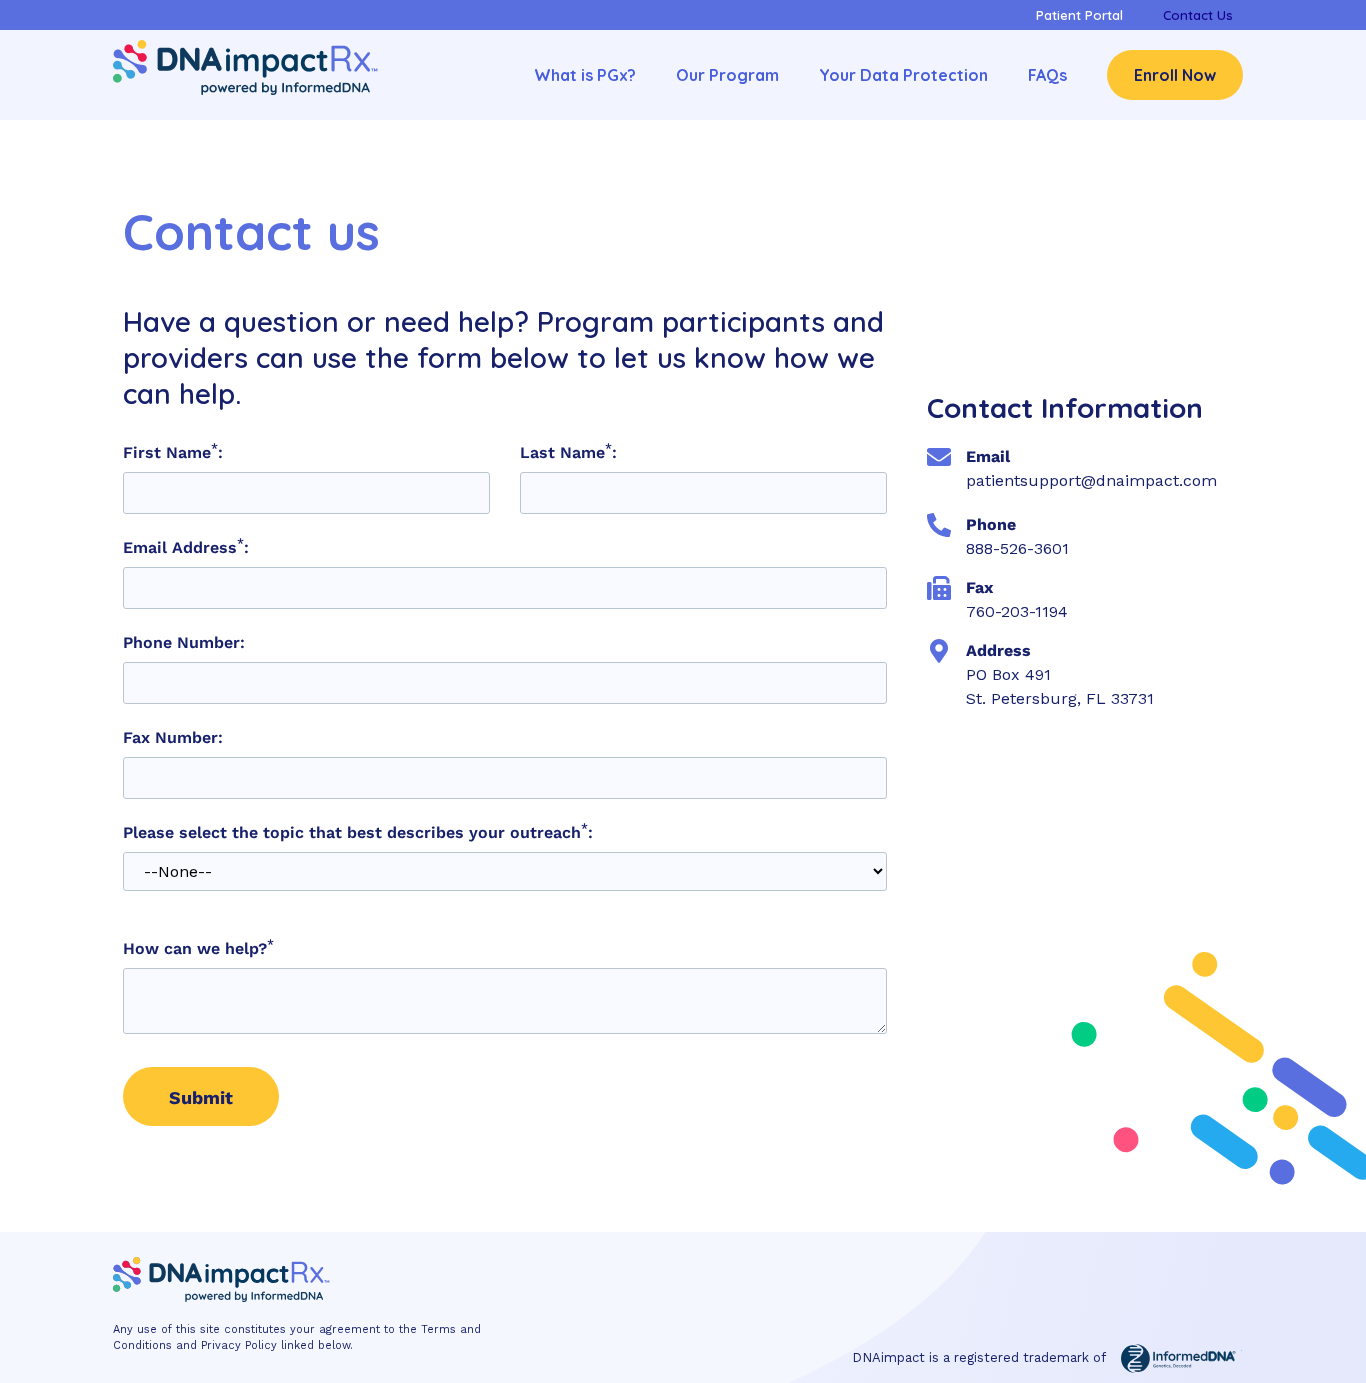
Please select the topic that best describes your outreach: (358, 833)
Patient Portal (1079, 15)
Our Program (727, 75)
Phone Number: (184, 643)
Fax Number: (173, 738)
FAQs (1047, 75)
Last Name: (568, 453)
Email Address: (186, 548)
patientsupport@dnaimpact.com (1091, 480)
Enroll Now (1175, 75)
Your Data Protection (903, 75)
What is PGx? (585, 75)
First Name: (173, 453)
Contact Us (1198, 15)
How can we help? (198, 949)
